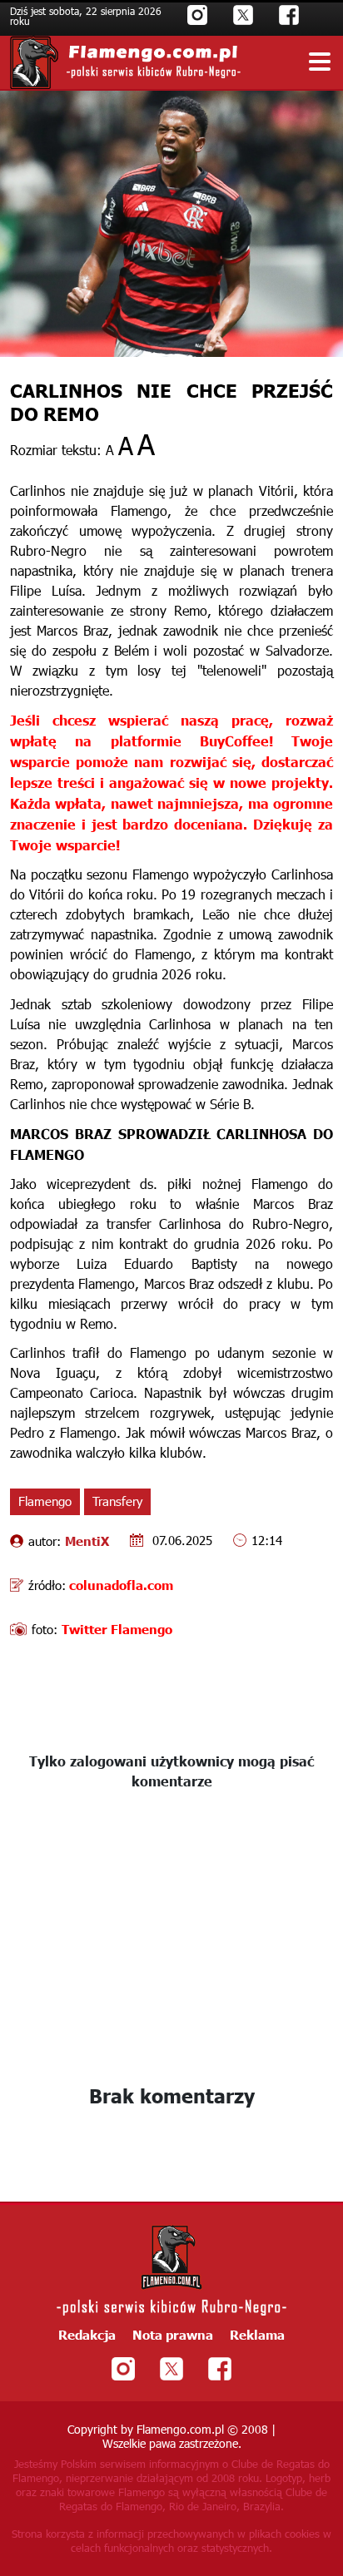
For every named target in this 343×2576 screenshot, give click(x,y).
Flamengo (45, 1501)
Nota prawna (173, 2334)
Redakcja (87, 2334)
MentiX (87, 1541)
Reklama (257, 2334)
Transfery (117, 1501)
